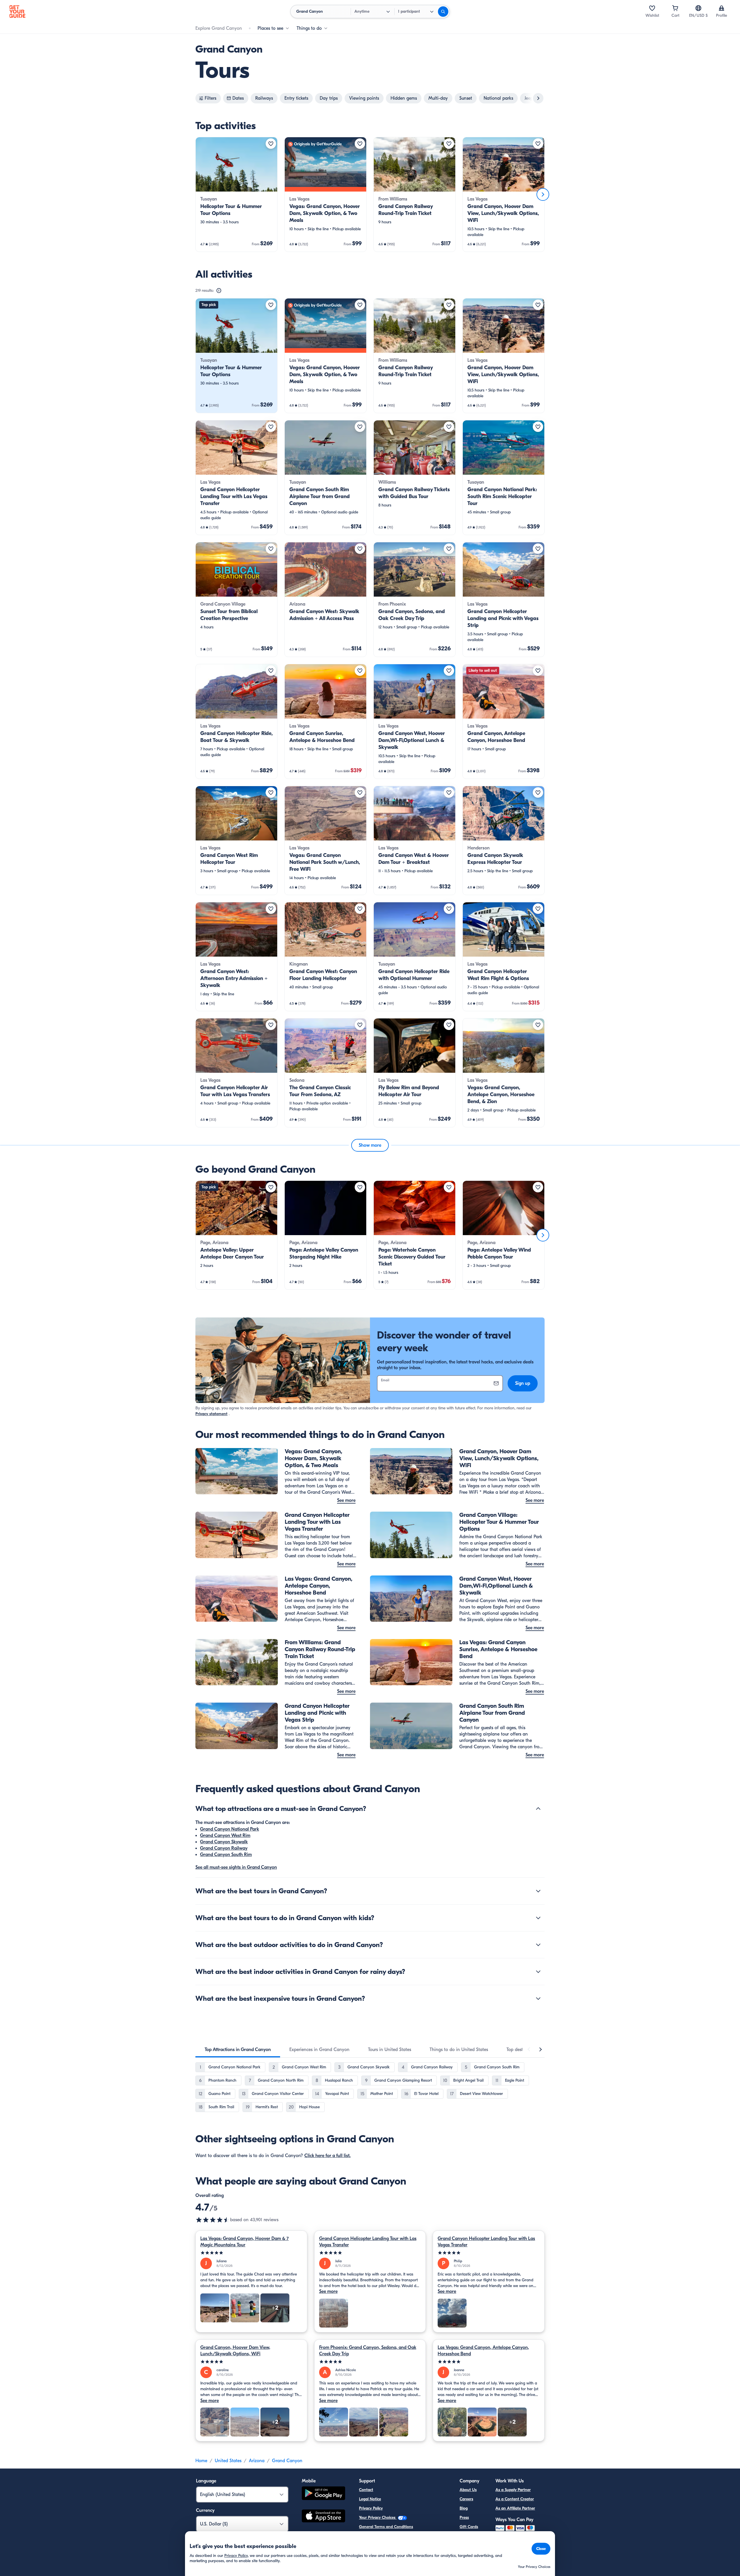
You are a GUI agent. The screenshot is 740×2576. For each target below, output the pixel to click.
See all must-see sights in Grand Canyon (236, 1867)
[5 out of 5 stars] (251, 2253)
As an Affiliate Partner (515, 2508)
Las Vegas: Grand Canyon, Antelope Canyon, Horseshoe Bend (483, 2351)
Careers (466, 2499)
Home (201, 2461)
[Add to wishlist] (271, 144)
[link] (236, 194)
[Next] (543, 194)
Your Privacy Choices (378, 2517)
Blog (464, 2508)
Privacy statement (211, 1414)
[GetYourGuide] (17, 12)
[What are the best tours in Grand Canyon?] (538, 1891)
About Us (468, 2490)
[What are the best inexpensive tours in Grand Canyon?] (538, 1998)
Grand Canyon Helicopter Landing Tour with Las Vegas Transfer (368, 2242)
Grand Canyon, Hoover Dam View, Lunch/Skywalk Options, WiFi (235, 2351)
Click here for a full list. (328, 2156)
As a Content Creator (515, 2499)
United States (228, 2461)
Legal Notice (370, 2499)
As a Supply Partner (513, 2490)
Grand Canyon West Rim (225, 1836)
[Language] (698, 8)
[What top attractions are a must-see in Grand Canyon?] (538, 1809)
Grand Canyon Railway (224, 1848)
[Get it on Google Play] (323, 2494)
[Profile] (721, 8)
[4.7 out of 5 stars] (213, 2220)
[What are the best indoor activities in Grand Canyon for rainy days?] (538, 1972)
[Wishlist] (652, 8)
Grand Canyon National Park (230, 1829)
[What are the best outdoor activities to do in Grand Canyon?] (538, 1945)
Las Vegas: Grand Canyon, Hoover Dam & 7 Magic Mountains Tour (245, 2242)
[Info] (219, 291)
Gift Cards (469, 2527)
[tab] (238, 2050)
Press (464, 2517)
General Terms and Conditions (386, 2527)
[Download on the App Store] (323, 2517)
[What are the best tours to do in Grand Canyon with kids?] (538, 1918)
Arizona (257, 2461)
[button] (236, 194)
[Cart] (675, 8)
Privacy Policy (371, 2508)
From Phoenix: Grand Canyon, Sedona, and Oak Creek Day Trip (368, 2351)
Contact (366, 2490)
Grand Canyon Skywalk (224, 1842)
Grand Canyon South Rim (226, 1855)
